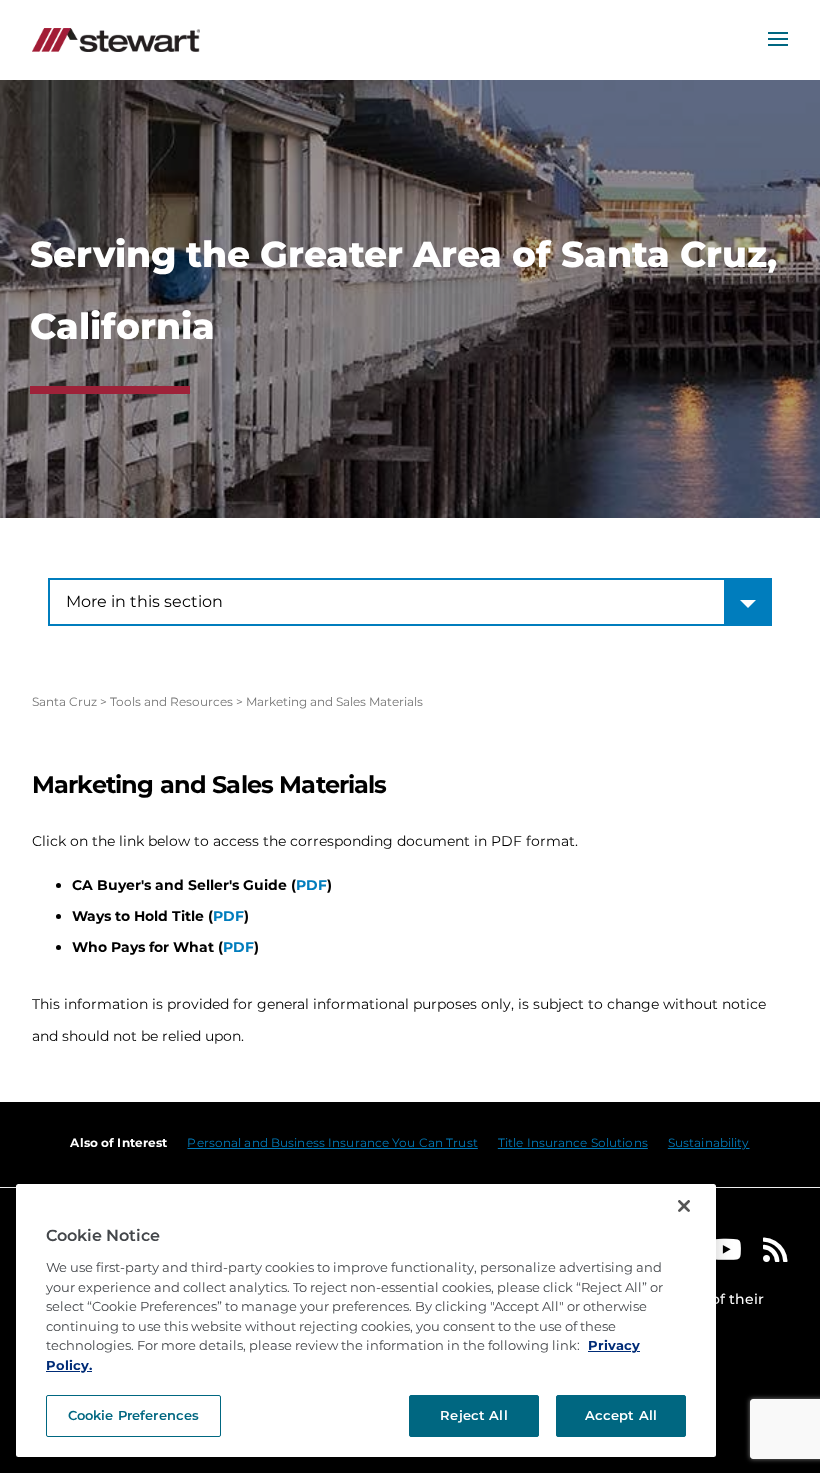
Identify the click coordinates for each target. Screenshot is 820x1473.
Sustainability (709, 1142)
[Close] (684, 1206)
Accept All (621, 1415)
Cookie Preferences (133, 1415)
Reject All (473, 1415)
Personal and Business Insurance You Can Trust (332, 1142)
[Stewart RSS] (775, 1254)
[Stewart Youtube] (726, 1254)
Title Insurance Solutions (573, 1142)
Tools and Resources (171, 701)
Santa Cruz (64, 701)
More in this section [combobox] (144, 601)
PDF (311, 885)
